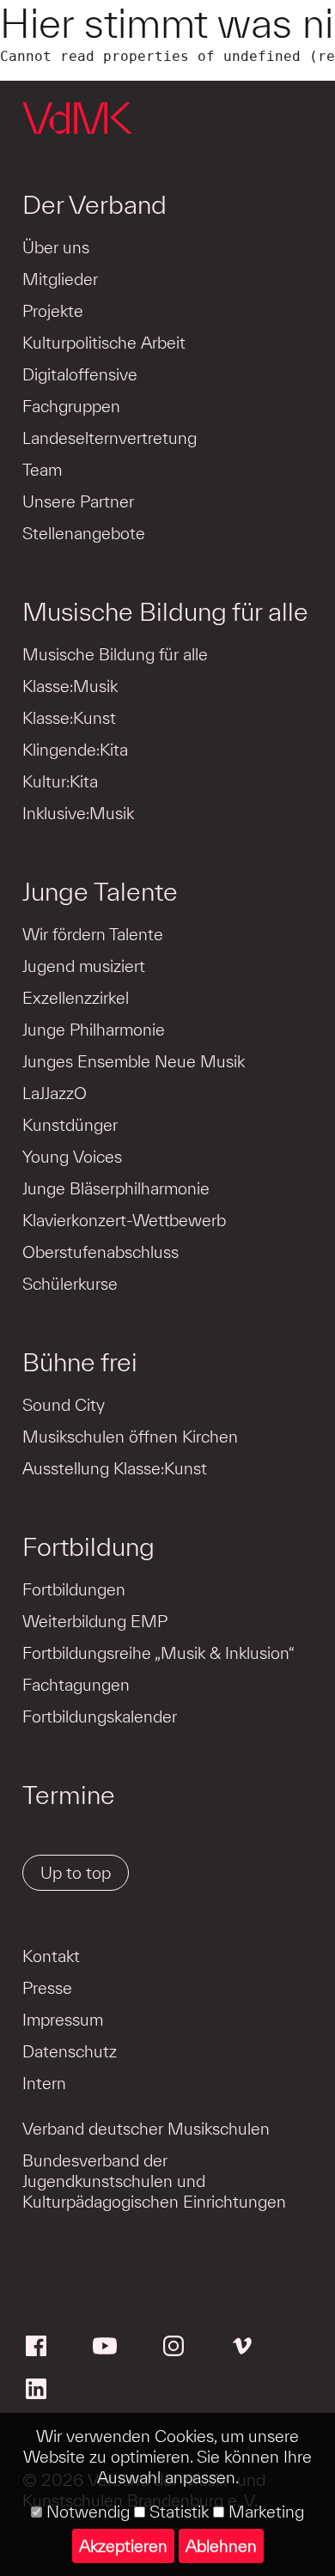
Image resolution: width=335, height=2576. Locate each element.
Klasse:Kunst (69, 718)
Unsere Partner (78, 501)
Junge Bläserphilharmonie (116, 1188)
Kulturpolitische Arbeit (104, 343)
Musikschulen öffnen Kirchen (130, 1437)
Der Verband (94, 204)
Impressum (63, 2020)
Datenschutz (70, 2051)
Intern (44, 2083)
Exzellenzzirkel (76, 998)
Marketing (264, 2512)
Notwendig (86, 2512)
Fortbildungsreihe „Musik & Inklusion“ (158, 1653)
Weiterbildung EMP (95, 1621)
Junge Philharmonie (94, 1030)
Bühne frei (80, 1362)
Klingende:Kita (75, 750)
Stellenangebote (84, 533)
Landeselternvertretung (110, 438)
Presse (47, 1988)
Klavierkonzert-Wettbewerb (124, 1220)
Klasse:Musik (70, 686)
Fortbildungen (74, 1589)
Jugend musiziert (84, 966)
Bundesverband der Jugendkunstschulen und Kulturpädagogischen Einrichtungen (154, 2181)
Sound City (64, 1405)
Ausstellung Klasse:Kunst (115, 1468)
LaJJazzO (55, 1093)
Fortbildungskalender (100, 1716)
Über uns (56, 247)
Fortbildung (88, 1546)
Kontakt (51, 1956)
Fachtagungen (76, 1685)
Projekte (53, 311)
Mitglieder (60, 279)
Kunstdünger (70, 1125)
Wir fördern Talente (93, 934)
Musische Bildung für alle (165, 611)
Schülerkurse (70, 1284)
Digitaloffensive (80, 374)
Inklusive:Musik (78, 813)
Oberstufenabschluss (100, 1252)
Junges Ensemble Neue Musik (134, 1061)
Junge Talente (100, 891)
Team (42, 470)
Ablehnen (221, 2546)
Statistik (177, 2512)
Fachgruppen (71, 406)
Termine (69, 1795)
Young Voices (72, 1157)
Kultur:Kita (60, 781)
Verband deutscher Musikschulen (146, 2129)
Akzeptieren (123, 2546)
